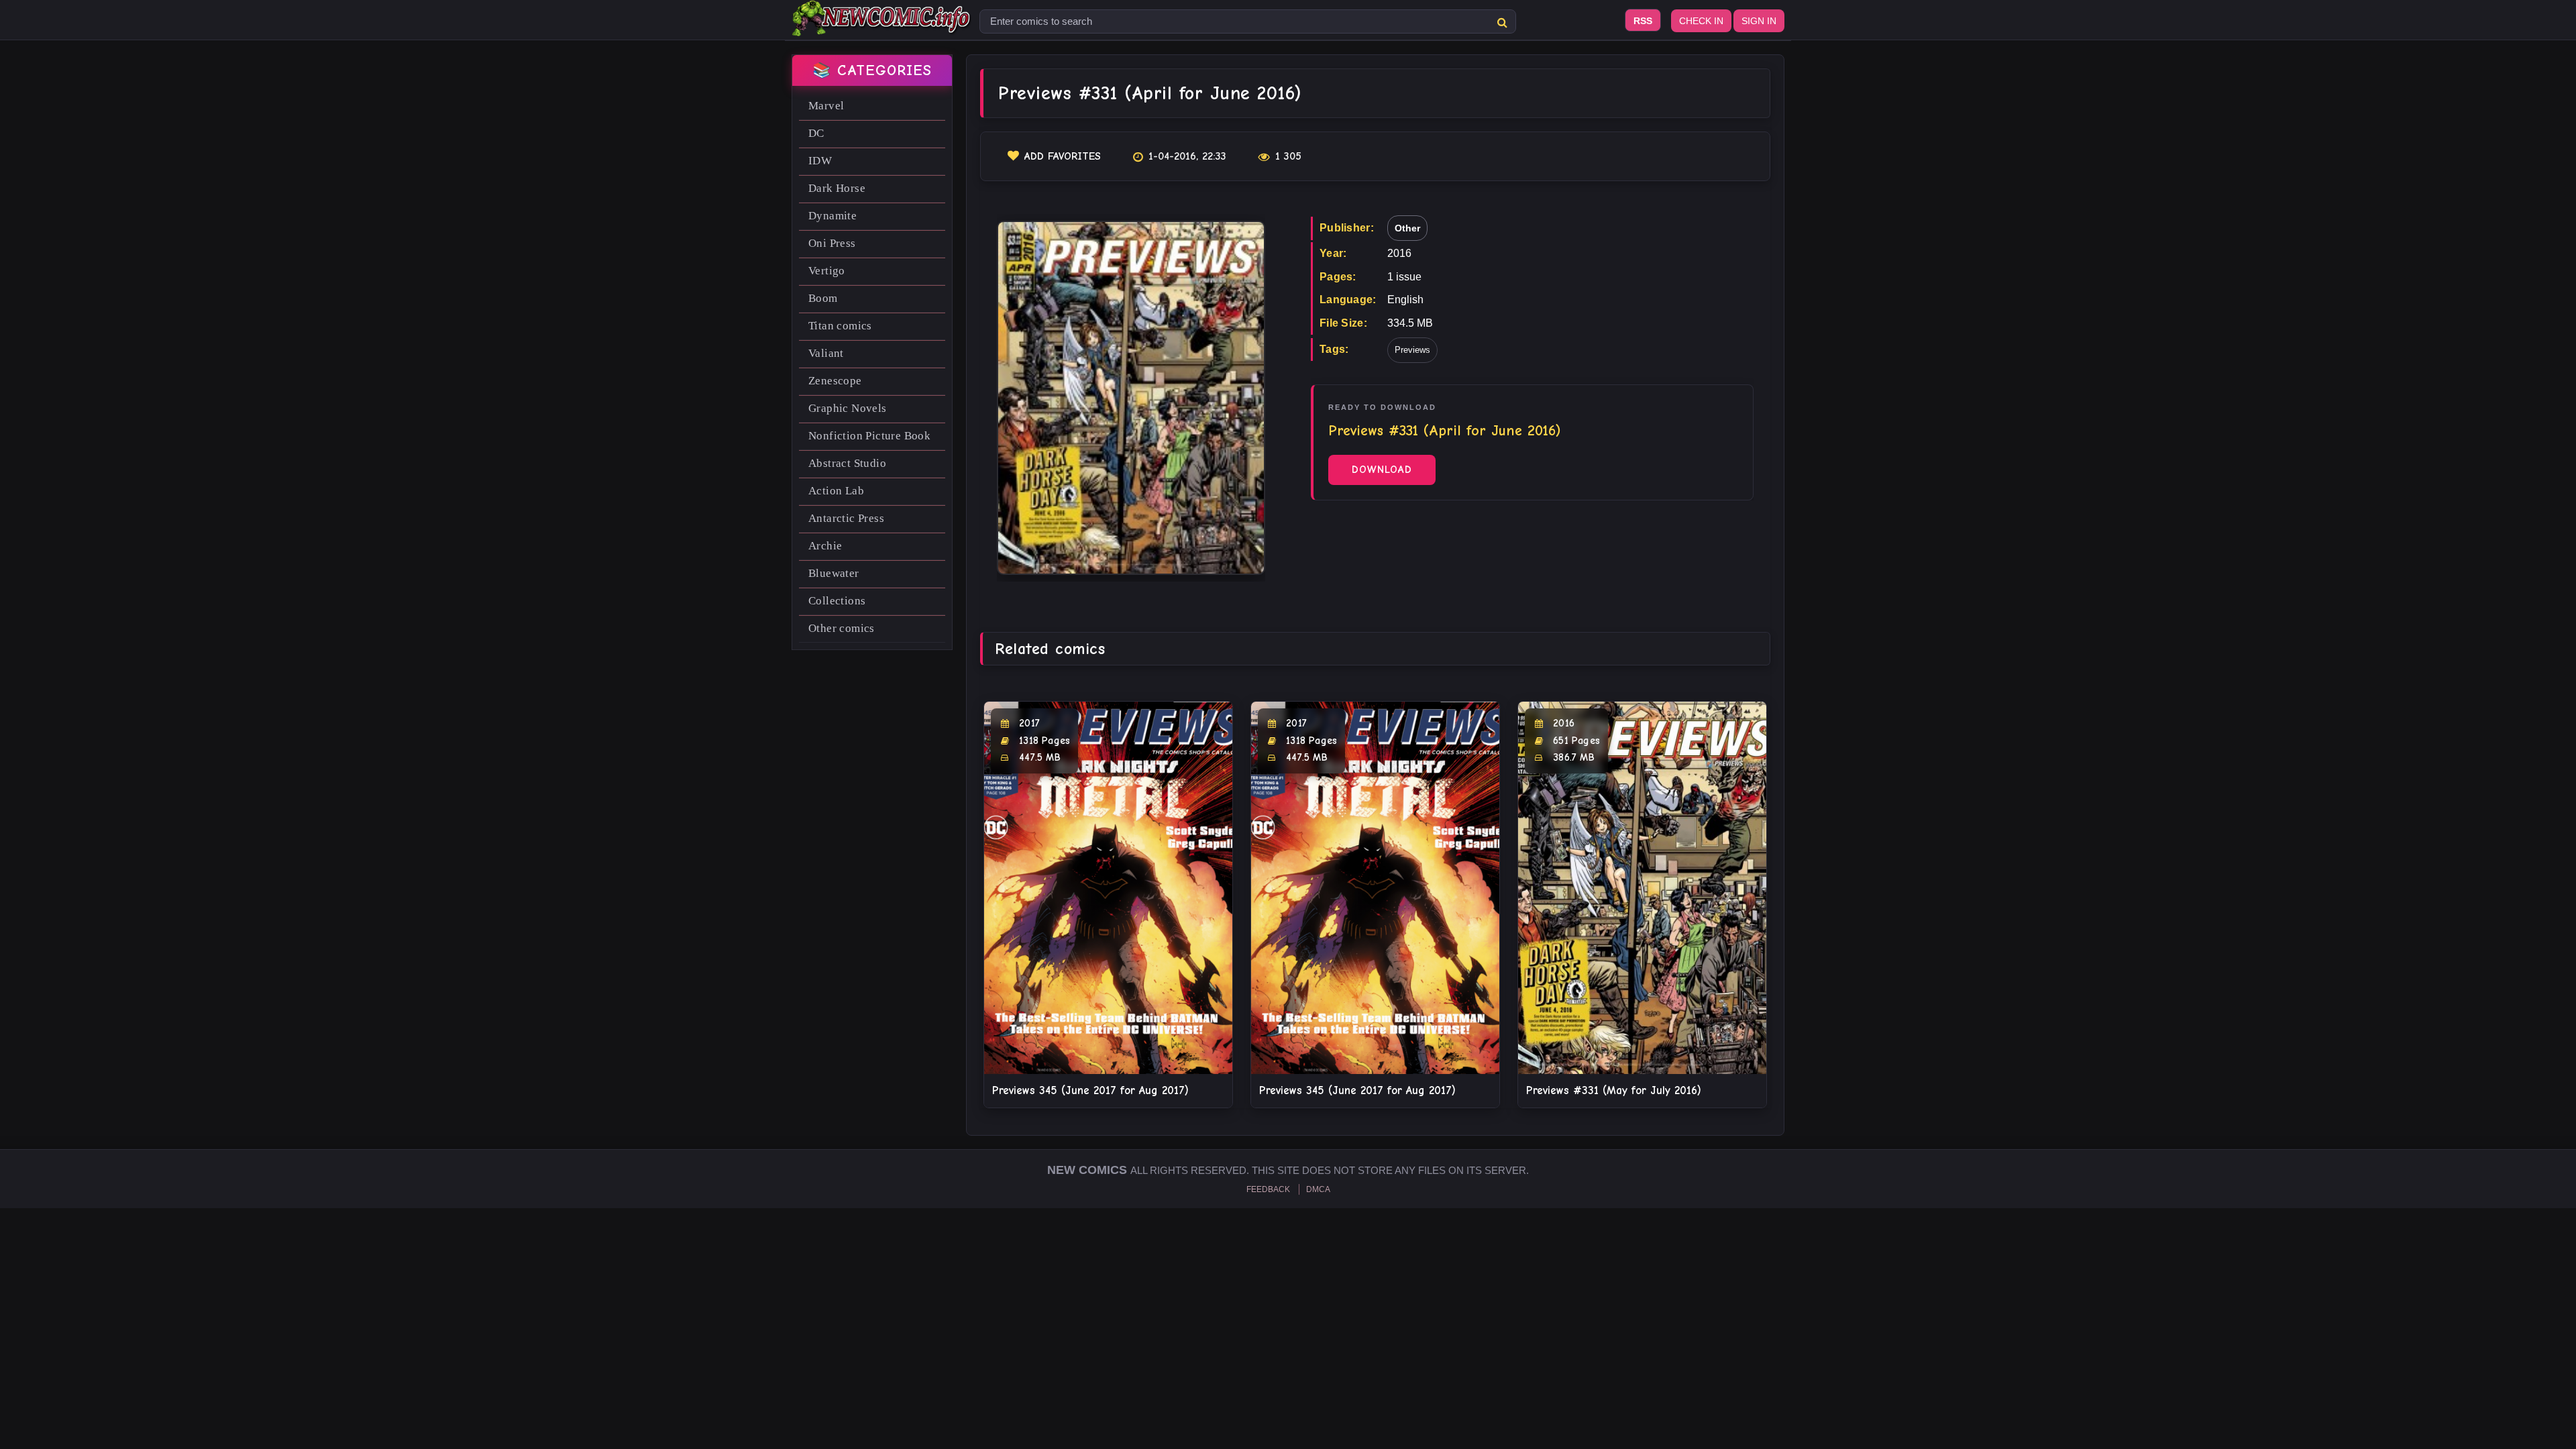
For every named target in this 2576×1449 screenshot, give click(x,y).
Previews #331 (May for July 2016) (1614, 1090)
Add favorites (1063, 156)
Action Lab (836, 491)
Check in (1701, 21)
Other (1407, 228)
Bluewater (834, 573)
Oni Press (832, 243)
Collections (837, 601)
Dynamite (833, 216)
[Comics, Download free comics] (882, 27)
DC (816, 133)
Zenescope (835, 381)
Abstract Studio (847, 463)
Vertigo (827, 271)
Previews (1412, 350)
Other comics (842, 628)
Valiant (826, 353)
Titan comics (840, 326)
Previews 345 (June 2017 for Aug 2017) (1090, 1090)
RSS (1643, 21)
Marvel (826, 106)
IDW (820, 161)
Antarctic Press (846, 518)
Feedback (1268, 1189)
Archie (825, 546)
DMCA (1318, 1189)
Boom (823, 298)
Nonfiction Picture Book (869, 436)
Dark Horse (837, 188)
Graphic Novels (848, 408)
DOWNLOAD (1382, 470)
